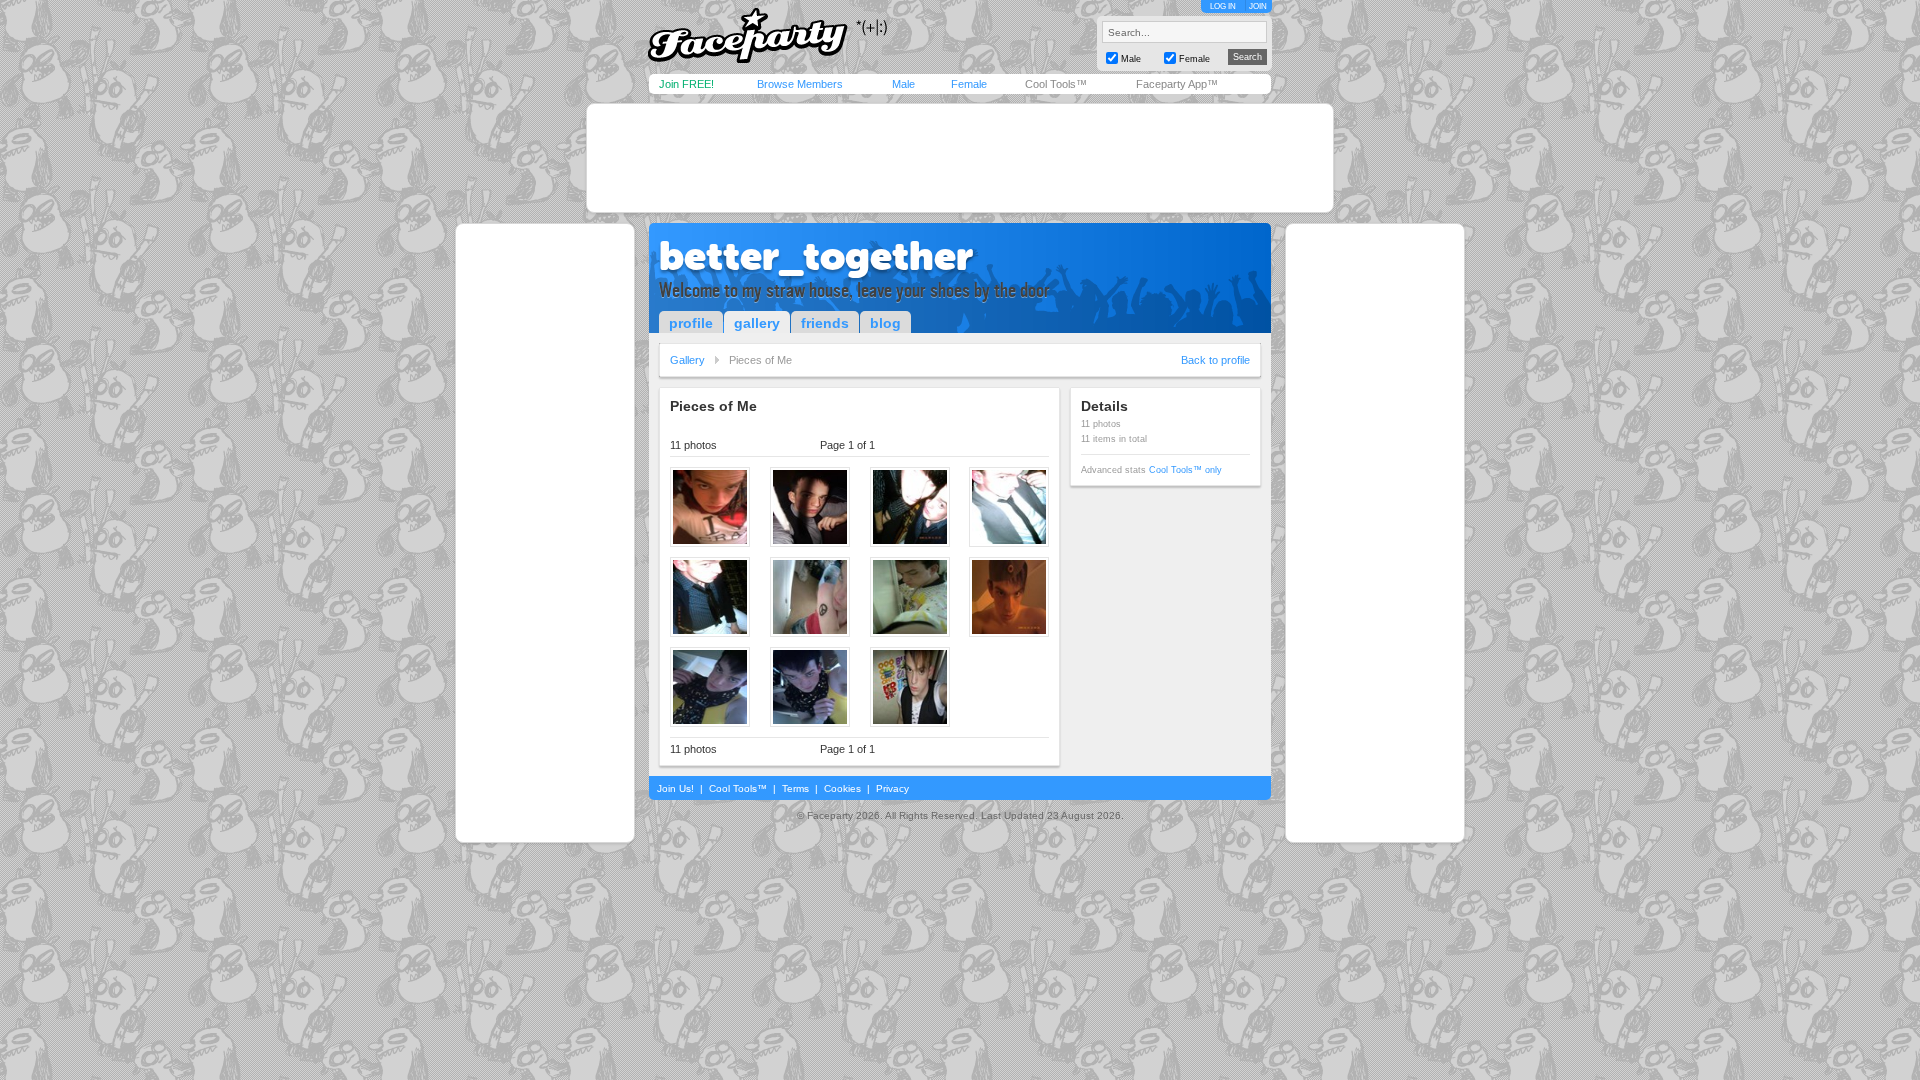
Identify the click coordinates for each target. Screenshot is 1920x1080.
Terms (795, 788)
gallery (757, 323)
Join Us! (675, 788)
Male (903, 84)
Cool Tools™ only (1185, 470)
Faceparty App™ (1177, 84)
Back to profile (1215, 360)
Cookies (842, 788)
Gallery (687, 360)
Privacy (892, 788)
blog (885, 323)
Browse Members (800, 84)
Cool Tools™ (1056, 84)
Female (969, 84)
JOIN (1258, 6)
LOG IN (1223, 6)
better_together (816, 256)
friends (825, 323)
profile (691, 323)
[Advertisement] (960, 158)
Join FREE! (686, 84)
